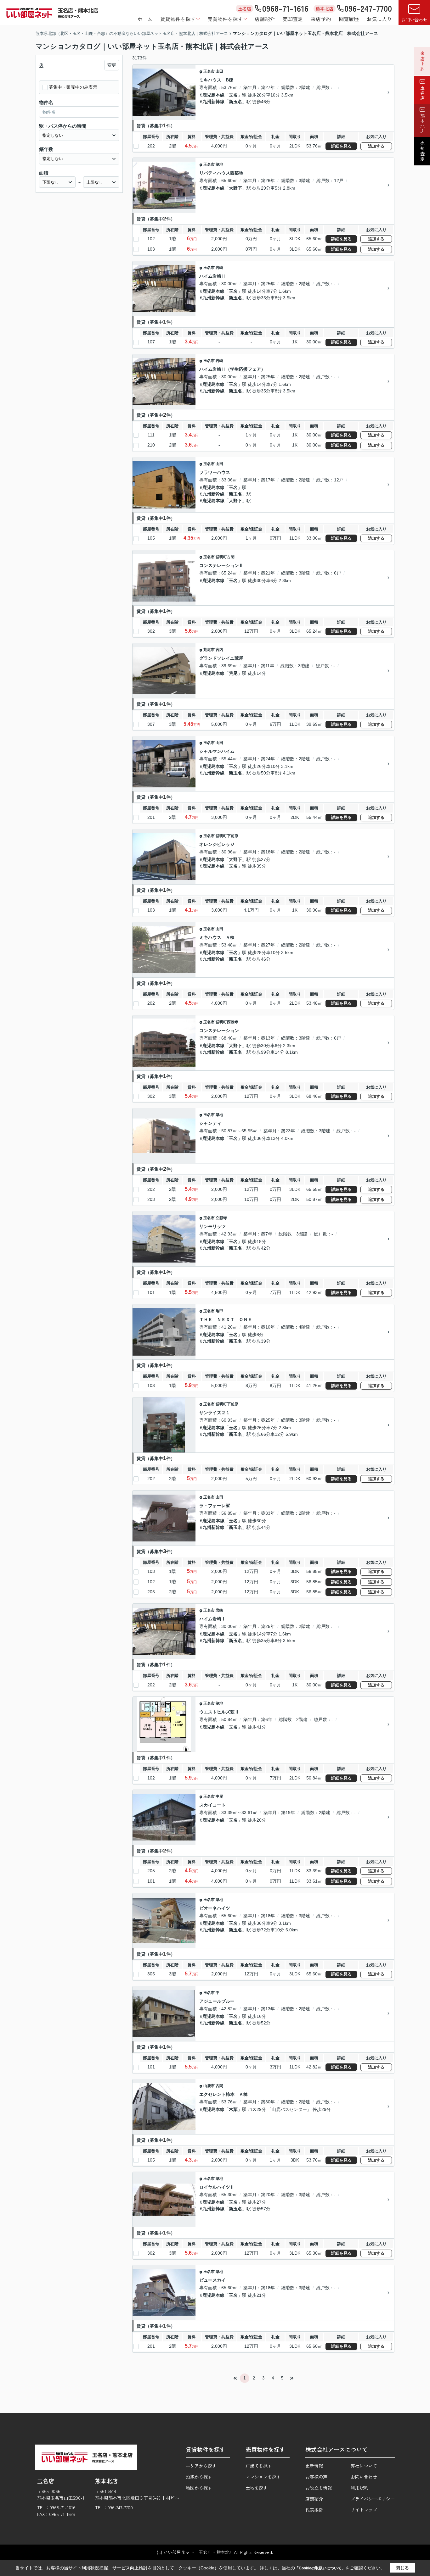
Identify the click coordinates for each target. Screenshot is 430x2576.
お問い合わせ (414, 19)
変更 (112, 65)
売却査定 (293, 19)
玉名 (233, 95)
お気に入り (379, 19)
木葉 (233, 2109)
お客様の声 (316, 2477)
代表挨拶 (314, 2510)
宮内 (219, 650)
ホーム (145, 19)
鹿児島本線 (213, 95)
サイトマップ (364, 2510)
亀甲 (219, 1311)
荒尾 (233, 673)
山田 (219, 71)
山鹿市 (209, 2086)
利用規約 (359, 2488)
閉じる (402, 2568)
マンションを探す (263, 2477)
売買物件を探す (225, 19)
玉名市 (209, 71)
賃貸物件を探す (178, 19)
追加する (376, 146)
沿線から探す (199, 2477)
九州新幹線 (213, 102)
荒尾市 (209, 650)
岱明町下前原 (227, 836)
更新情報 (314, 2466)
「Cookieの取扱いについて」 (320, 2568)
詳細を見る (341, 146)
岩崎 (219, 268)
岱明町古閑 (225, 557)
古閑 (219, 2086)
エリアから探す (201, 2466)
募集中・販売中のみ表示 (73, 87)
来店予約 (321, 19)
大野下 (235, 188)
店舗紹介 (265, 19)
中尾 (219, 1796)
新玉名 (235, 102)
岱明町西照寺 (227, 1022)
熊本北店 (422, 124)
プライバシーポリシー (373, 2499)
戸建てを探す (259, 2466)
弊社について (364, 2466)
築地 (219, 164)
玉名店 (422, 93)
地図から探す (199, 2488)
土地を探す (257, 2488)
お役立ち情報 (319, 2488)
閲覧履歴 (349, 19)
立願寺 (221, 1218)
